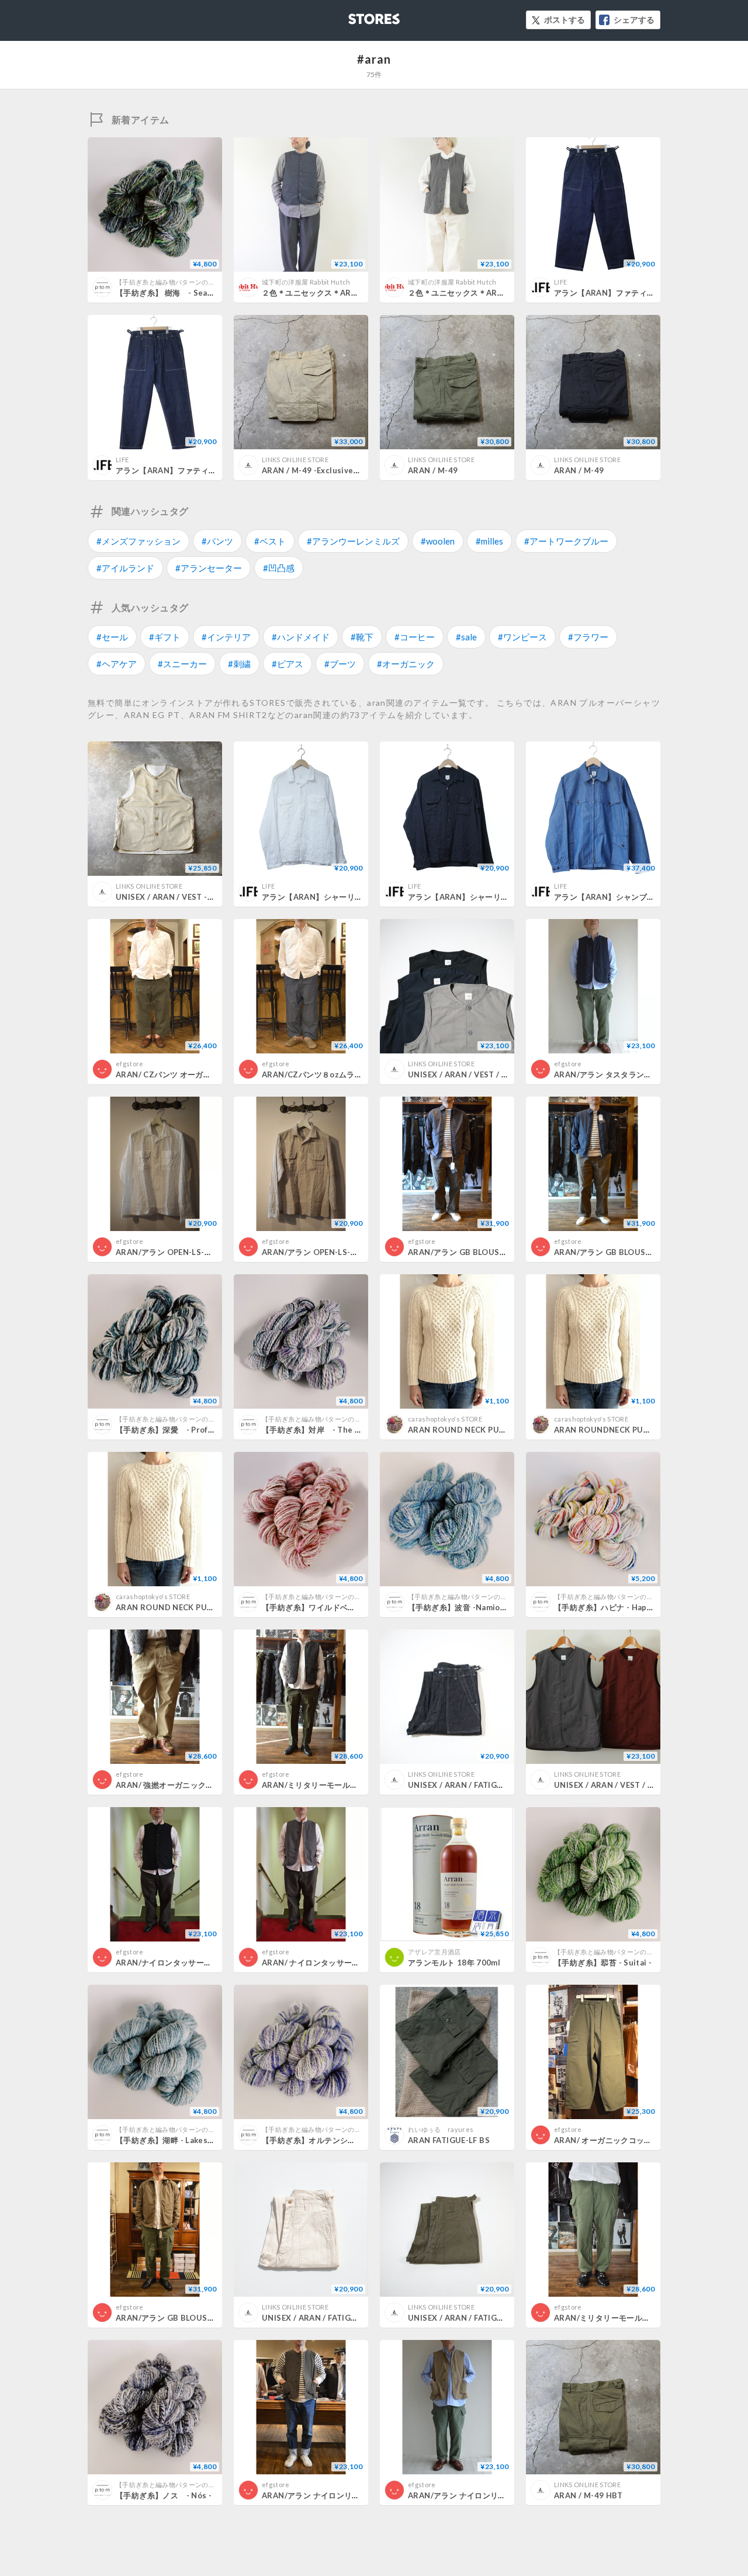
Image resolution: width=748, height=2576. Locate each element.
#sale (466, 637)
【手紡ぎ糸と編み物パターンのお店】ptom (180, 282)
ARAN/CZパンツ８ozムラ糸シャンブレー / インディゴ (359, 1074)
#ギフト (165, 637)
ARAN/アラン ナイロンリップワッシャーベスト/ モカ (503, 2495)
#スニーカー (182, 664)
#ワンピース (522, 637)
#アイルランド (125, 568)
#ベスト (270, 541)
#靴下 (362, 637)
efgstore (130, 1064)
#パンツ (217, 541)
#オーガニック (406, 664)
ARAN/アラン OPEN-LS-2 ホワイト (179, 1252)
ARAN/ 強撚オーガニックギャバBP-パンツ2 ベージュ (210, 1785)
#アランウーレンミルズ (353, 541)
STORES (355, 15)
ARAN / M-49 (433, 470)
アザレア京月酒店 (434, 1952)
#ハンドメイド (301, 637)
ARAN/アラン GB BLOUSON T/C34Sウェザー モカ (207, 2318)
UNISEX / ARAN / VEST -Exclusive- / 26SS (195, 897)
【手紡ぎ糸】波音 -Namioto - (461, 1607)
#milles (489, 541)
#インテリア (226, 637)
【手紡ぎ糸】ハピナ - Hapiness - (614, 1607)
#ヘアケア (117, 664)
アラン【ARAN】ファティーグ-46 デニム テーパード (213, 470)
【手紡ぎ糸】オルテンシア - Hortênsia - (337, 2140)
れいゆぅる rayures (441, 2129)
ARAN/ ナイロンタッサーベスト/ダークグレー (344, 1963)
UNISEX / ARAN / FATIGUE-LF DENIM (477, 1785)
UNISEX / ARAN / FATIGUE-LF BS (323, 2318)
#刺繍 (239, 664)
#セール (112, 637)
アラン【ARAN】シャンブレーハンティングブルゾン (647, 897)
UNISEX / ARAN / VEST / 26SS (465, 1074)
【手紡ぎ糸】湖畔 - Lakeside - (170, 2140)
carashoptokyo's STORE (445, 1419)
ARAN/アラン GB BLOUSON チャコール (481, 1252)
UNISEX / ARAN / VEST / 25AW (612, 1785)
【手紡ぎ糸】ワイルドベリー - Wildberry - (339, 1607)
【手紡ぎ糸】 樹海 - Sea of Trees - (181, 293)
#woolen (438, 541)
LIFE (560, 282)
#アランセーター (209, 568)
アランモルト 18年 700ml (454, 1963)
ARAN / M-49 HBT (588, 2495)
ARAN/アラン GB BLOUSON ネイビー (623, 1252)
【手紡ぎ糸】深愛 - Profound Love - (184, 1430)
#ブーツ (340, 664)
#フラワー (588, 637)
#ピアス (288, 664)
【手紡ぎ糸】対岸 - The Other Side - (333, 1430)
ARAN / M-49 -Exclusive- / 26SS (323, 470)
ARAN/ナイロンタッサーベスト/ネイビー (189, 1963)
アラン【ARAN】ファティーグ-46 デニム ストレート (648, 293)
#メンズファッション (138, 541)
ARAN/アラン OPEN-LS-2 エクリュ (325, 1252)
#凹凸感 (279, 568)
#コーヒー (415, 637)
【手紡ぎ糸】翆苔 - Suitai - (603, 1963)
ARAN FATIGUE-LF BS (449, 2140)
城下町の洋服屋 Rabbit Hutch (306, 282)
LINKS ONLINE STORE (295, 460)
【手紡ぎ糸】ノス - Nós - (164, 2495)
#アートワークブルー (566, 541)
